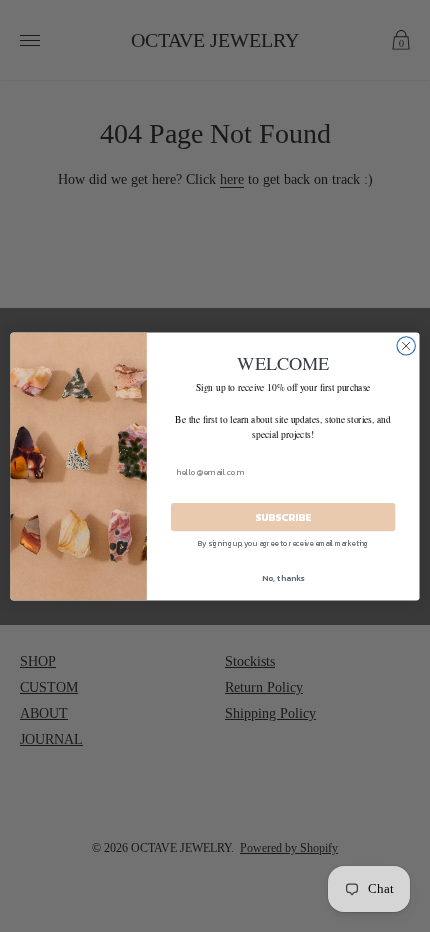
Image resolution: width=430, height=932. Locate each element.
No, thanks (283, 577)
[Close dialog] (406, 345)
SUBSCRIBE (283, 517)
